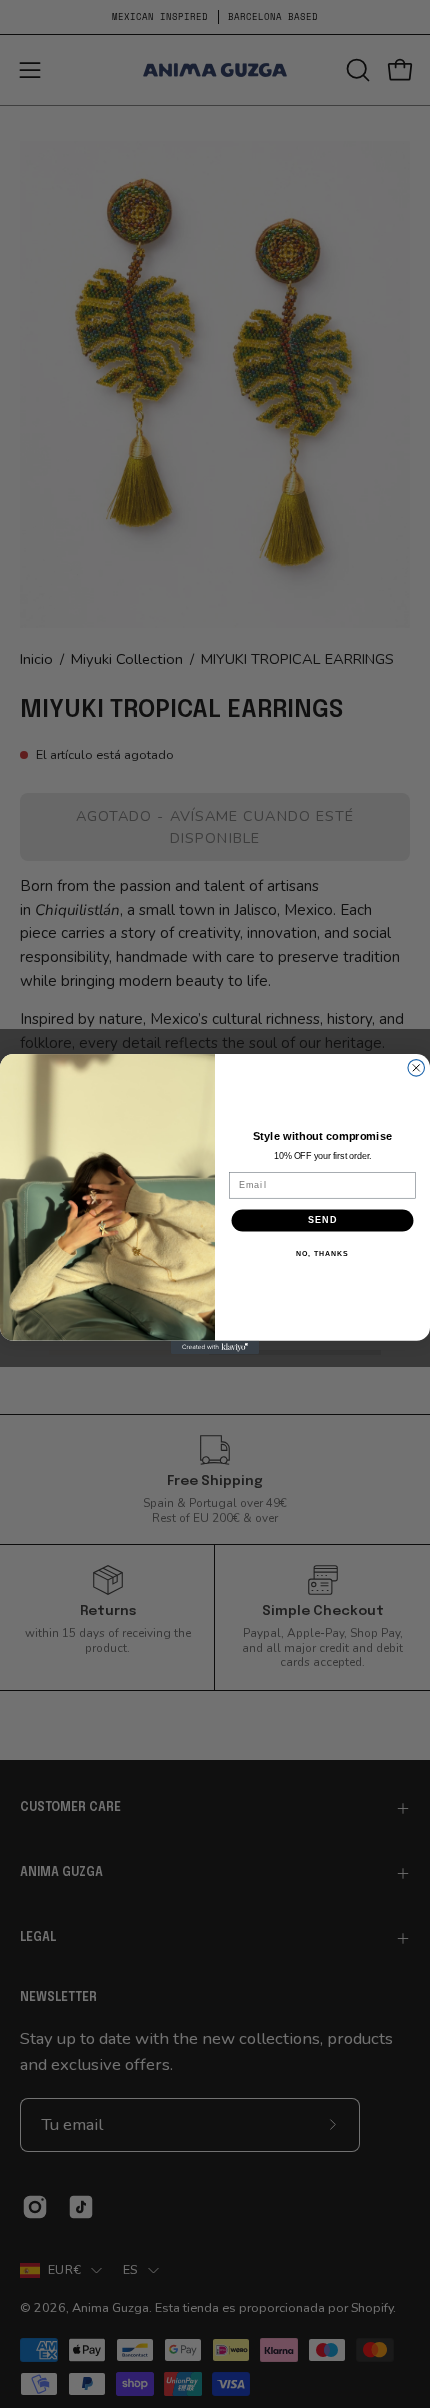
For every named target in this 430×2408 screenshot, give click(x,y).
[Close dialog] (416, 1068)
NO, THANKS (322, 1254)
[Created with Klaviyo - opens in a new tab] (215, 1347)
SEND (323, 1220)
